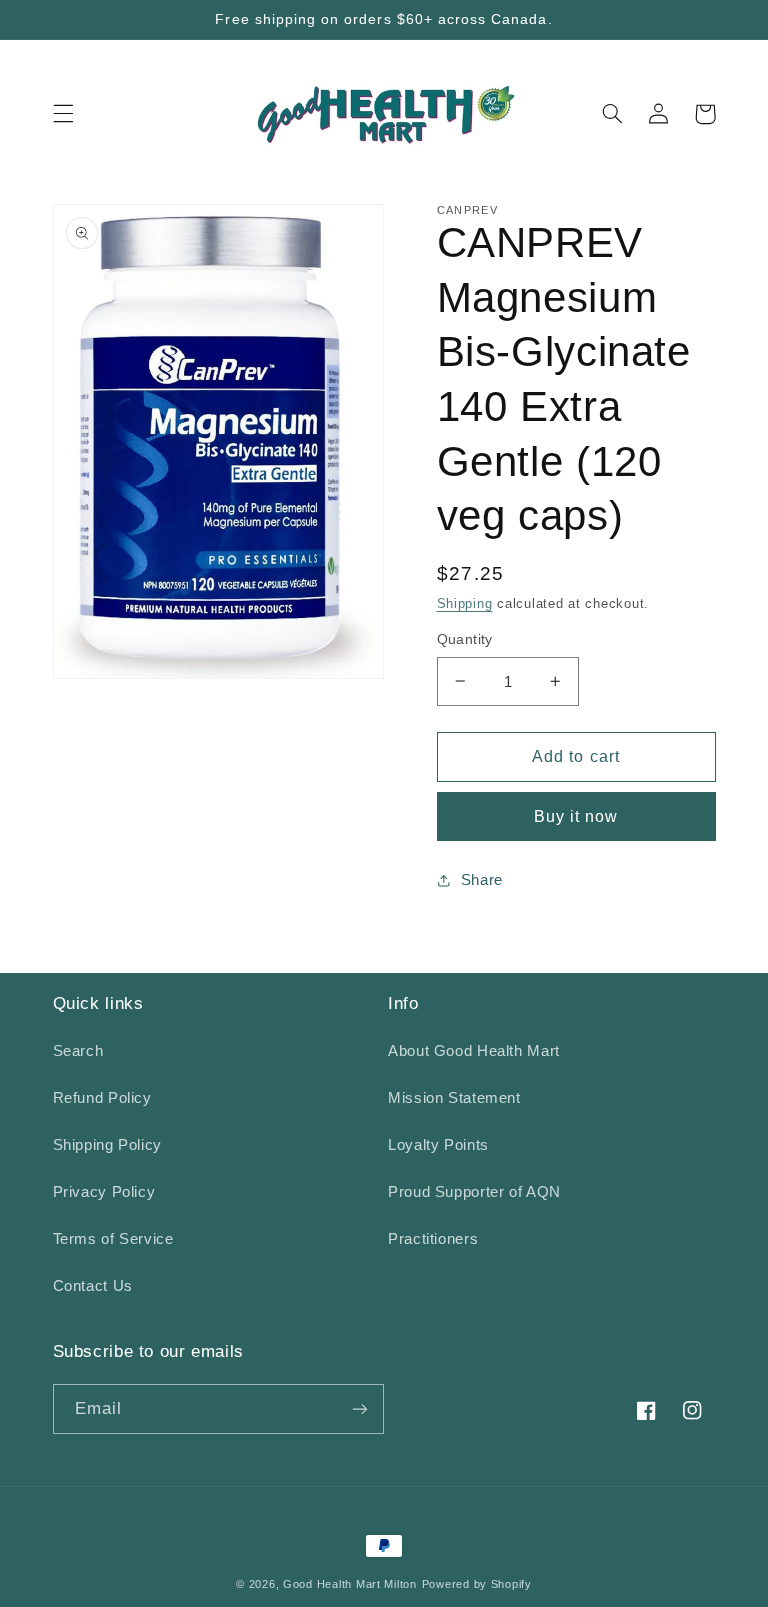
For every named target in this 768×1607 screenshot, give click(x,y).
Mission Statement (454, 1098)
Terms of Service (113, 1239)
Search (78, 1051)
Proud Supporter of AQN (474, 1192)
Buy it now (576, 816)
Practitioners (433, 1239)
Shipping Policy (107, 1145)
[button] (63, 114)
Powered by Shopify (477, 1584)
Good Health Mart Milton (350, 1584)
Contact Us (93, 1286)
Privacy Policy (104, 1192)
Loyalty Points (438, 1145)
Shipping (465, 604)
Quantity (465, 639)
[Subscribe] (360, 1408)
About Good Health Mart (474, 1051)
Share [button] (482, 880)
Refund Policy (102, 1098)
